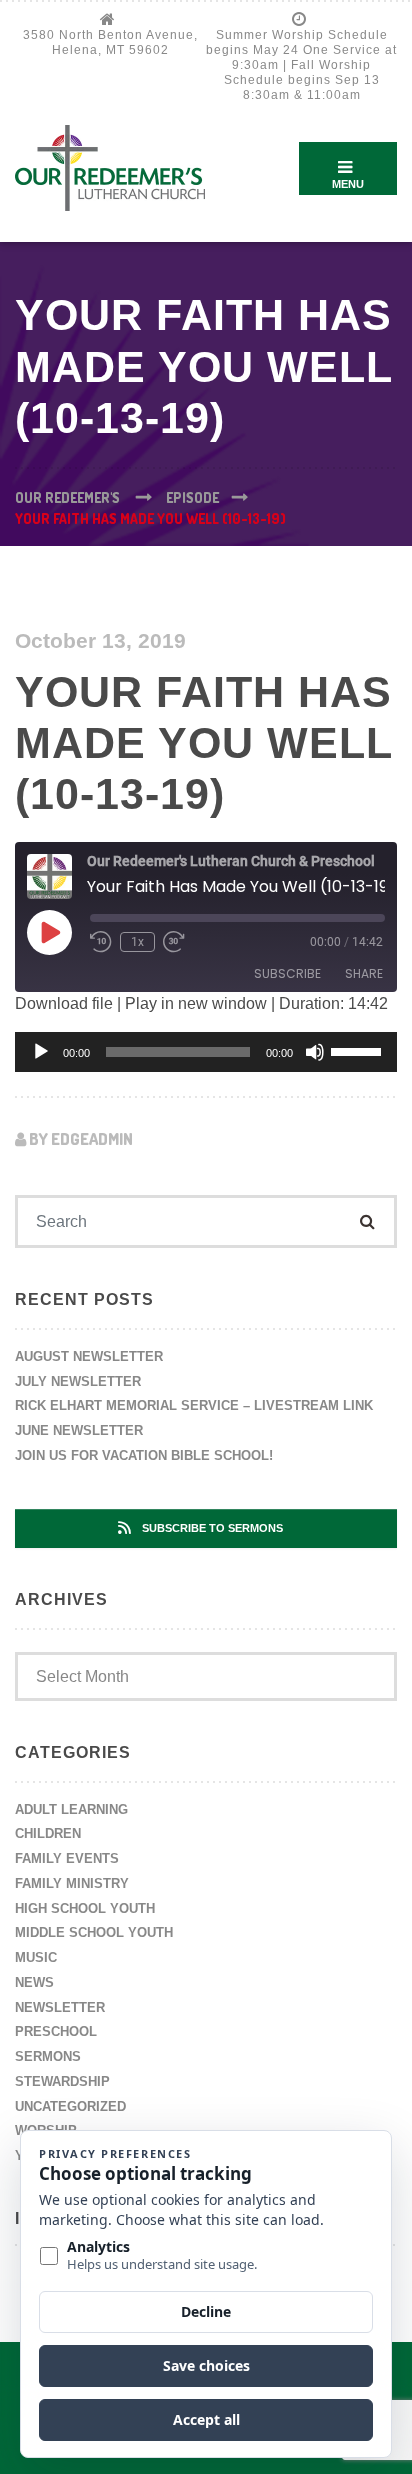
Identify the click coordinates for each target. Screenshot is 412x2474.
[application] (206, 1052)
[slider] (359, 1050)
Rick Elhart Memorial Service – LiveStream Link (194, 1405)
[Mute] (315, 1052)
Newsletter (60, 2007)
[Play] (41, 1052)
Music (36, 1957)
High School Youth (85, 1908)
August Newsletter (89, 1356)
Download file (64, 1003)
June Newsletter (79, 1430)
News (34, 1982)
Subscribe (287, 973)
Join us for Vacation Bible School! (144, 1455)
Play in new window (196, 1003)
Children (48, 1833)
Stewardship (62, 2081)
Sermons (48, 2056)
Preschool (56, 2031)
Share (364, 973)
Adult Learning (71, 1809)
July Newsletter (78, 1381)
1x (137, 942)
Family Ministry (72, 1883)
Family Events (67, 1858)
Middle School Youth (94, 1932)
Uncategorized (70, 2106)
